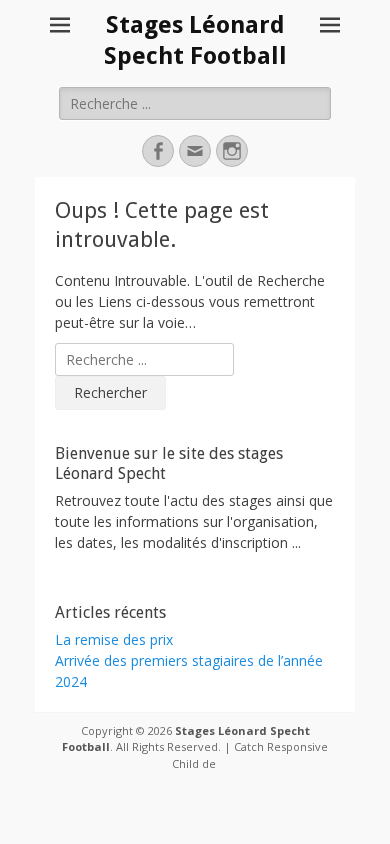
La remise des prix (114, 639)
